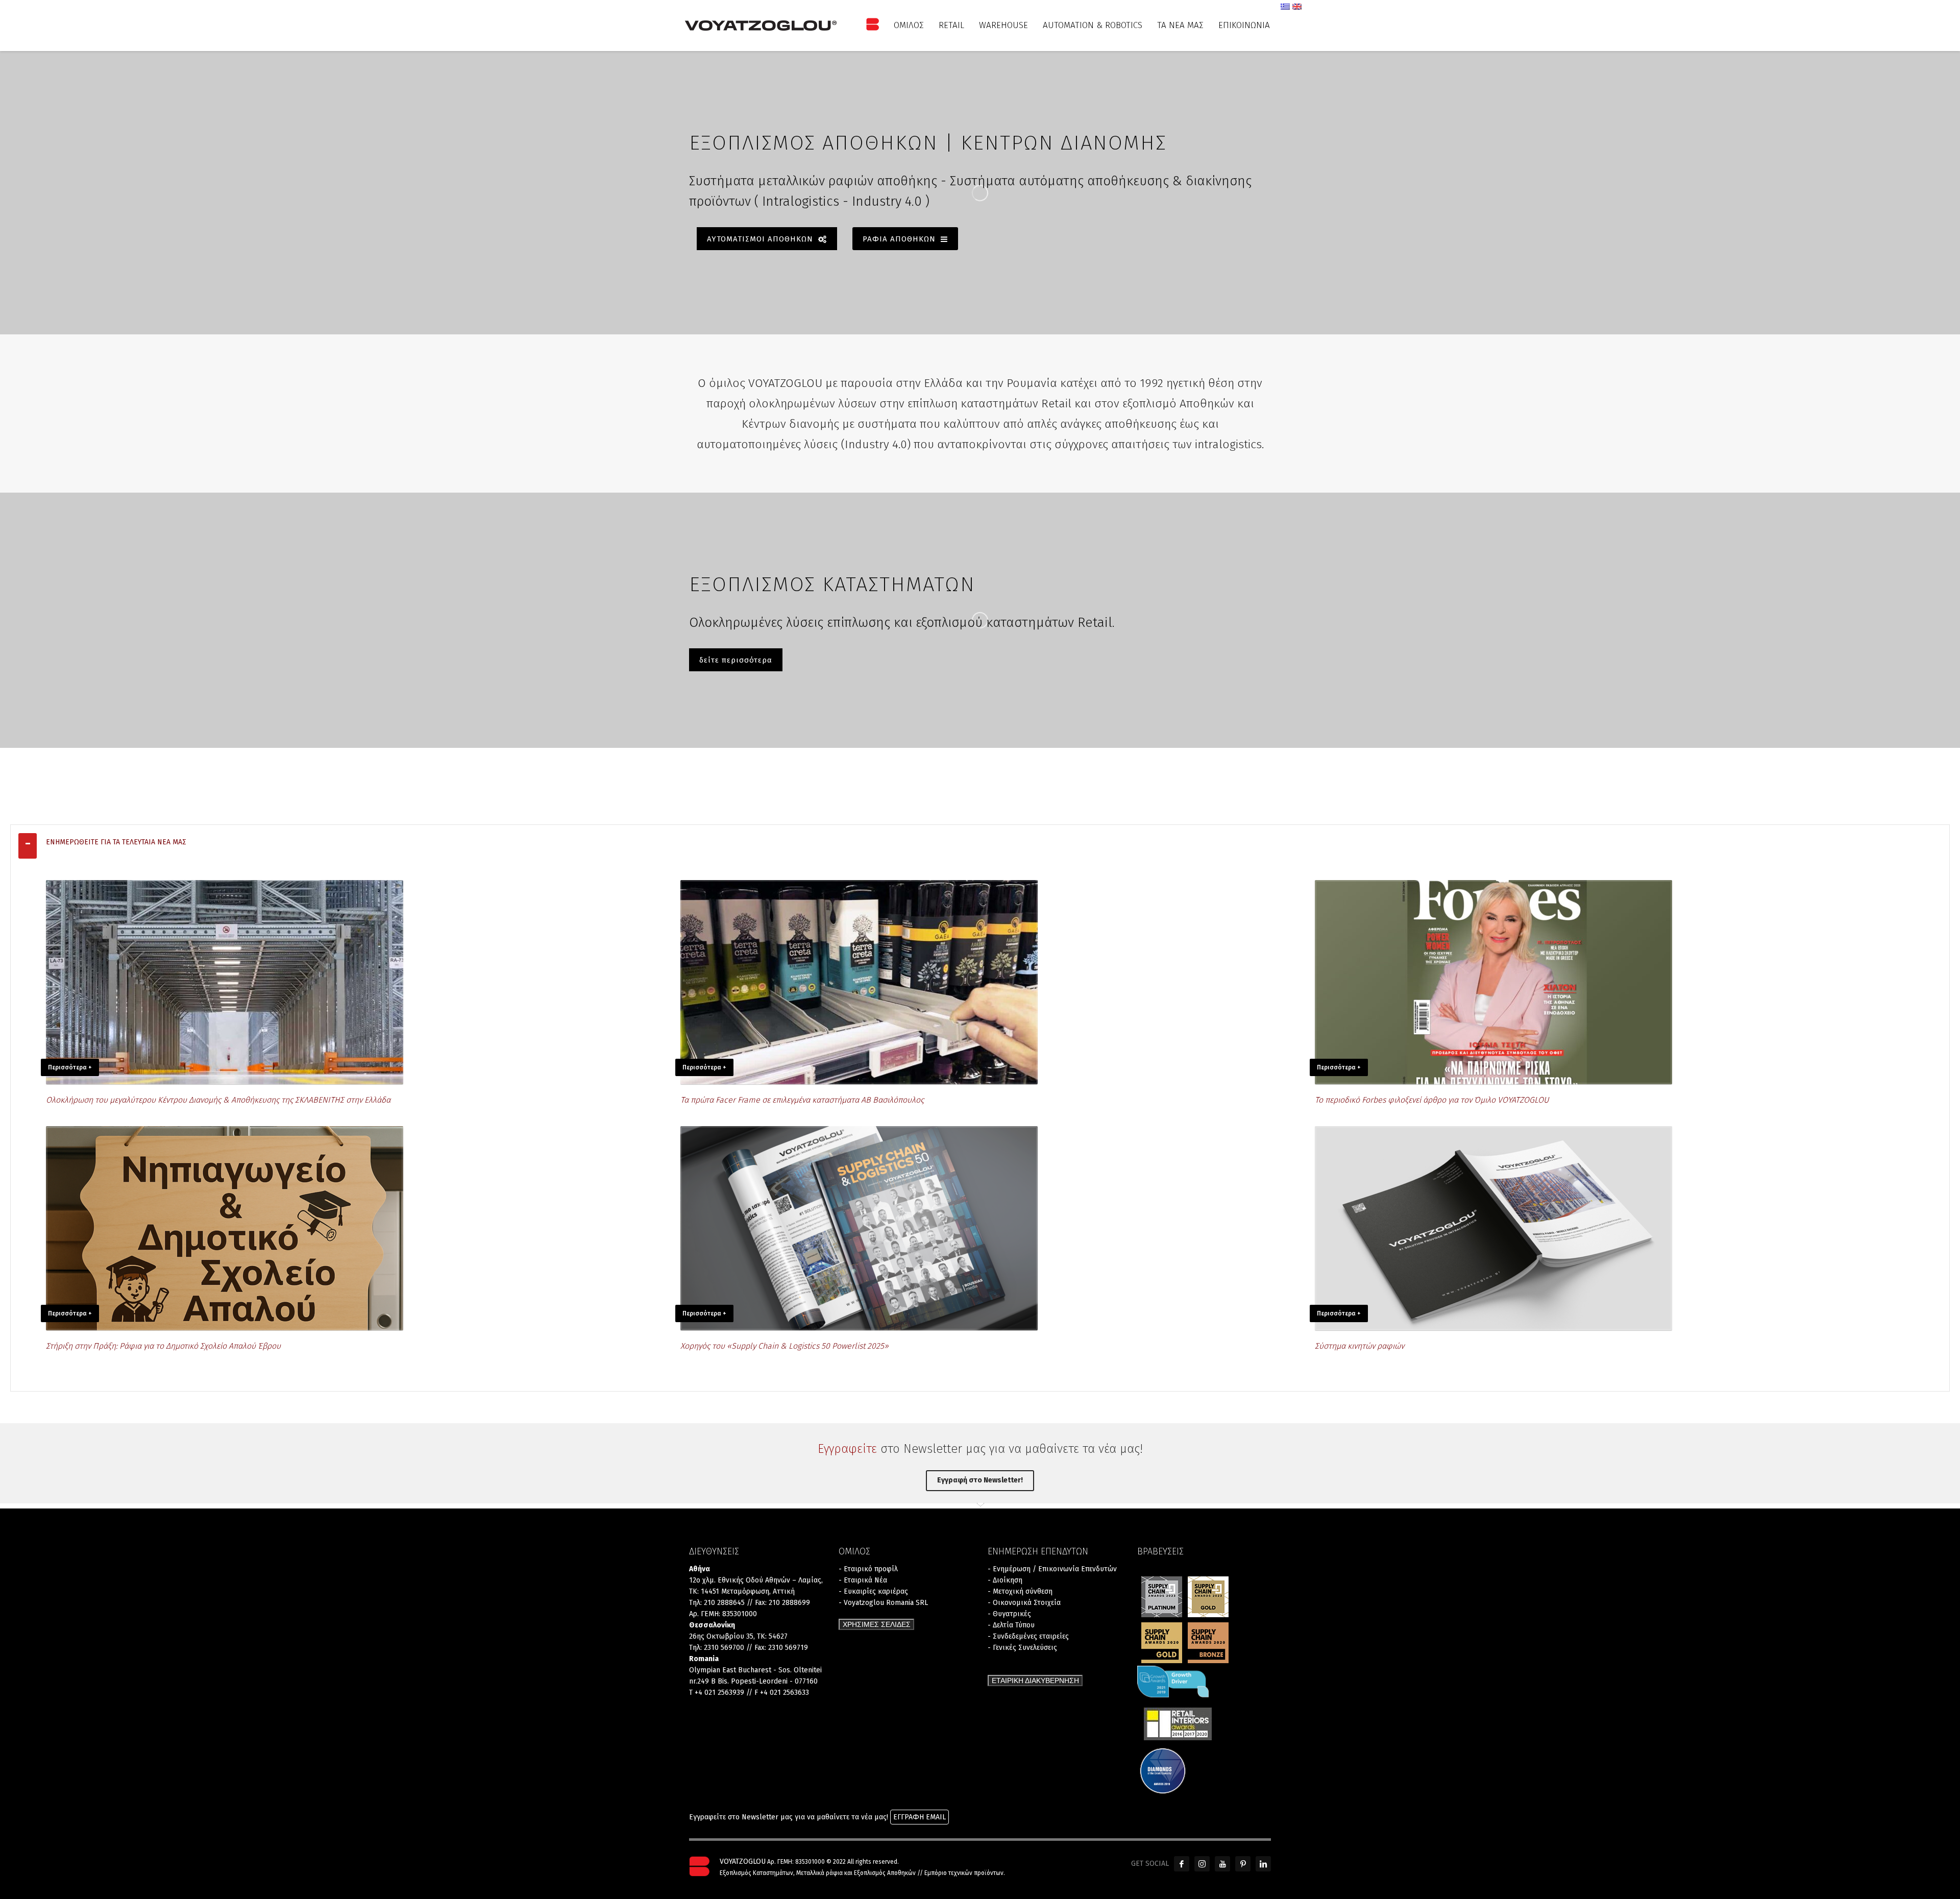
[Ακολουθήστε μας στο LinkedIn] (1263, 1864)
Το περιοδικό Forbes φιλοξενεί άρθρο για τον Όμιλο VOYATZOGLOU (1432, 1100)
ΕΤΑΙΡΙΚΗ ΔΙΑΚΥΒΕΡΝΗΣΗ (1035, 1681)
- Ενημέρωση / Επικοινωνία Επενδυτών (1052, 1569)
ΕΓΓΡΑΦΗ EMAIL (920, 1817)
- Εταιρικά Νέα (863, 1580)
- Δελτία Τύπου (1011, 1625)
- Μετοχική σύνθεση (1020, 1591)
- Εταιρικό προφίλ (868, 1569)
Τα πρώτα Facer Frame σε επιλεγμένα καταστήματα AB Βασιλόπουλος (802, 1100)
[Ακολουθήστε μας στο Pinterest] (1243, 1864)
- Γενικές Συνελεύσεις (1022, 1648)
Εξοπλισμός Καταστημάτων (756, 1873)
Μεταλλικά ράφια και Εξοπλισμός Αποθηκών (856, 1873)
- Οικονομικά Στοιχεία (1024, 1603)
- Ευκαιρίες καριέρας (873, 1591)
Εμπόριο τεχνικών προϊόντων (964, 1873)
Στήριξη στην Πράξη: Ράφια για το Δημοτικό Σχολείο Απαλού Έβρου (163, 1346)
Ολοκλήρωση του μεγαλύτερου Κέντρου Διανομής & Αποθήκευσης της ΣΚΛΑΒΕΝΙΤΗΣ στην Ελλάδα (218, 1100)
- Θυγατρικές (1009, 1614)
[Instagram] (1202, 1864)
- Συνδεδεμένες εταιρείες (1028, 1636)
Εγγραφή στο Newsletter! (980, 1480)
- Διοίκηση (1005, 1580)
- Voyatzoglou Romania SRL (883, 1603)
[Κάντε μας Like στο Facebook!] (1182, 1864)
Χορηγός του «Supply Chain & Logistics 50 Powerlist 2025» (785, 1346)
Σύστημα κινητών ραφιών (1359, 1346)
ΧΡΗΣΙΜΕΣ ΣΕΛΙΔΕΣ (877, 1624)
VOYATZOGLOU (743, 1861)
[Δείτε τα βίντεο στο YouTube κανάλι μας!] (1222, 1864)
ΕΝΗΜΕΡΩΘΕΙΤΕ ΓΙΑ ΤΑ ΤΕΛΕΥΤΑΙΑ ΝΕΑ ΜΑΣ (116, 842)
